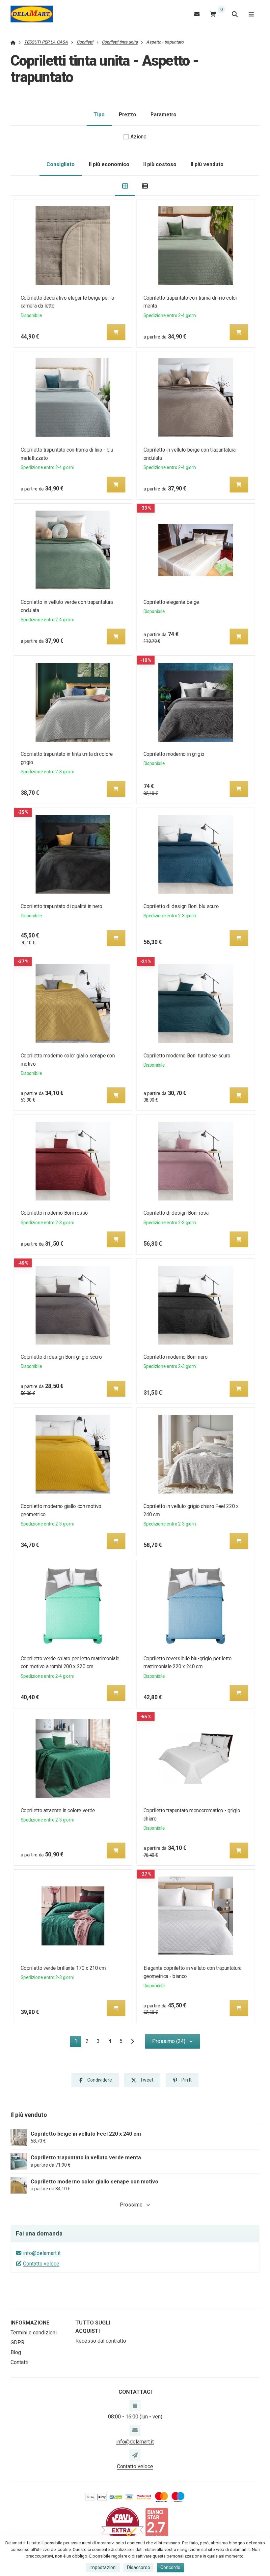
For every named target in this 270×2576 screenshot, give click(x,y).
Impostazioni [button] (103, 2567)
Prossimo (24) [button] (169, 2041)
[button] (116, 332)
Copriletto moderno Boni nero (175, 1357)
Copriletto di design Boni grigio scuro (61, 1357)
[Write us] (135, 2455)
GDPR (17, 2342)
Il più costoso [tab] (160, 164)
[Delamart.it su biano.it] (157, 2524)
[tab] (125, 186)
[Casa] (32, 14)
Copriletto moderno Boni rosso (54, 1213)
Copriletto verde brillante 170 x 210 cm (63, 1968)
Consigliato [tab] (61, 164)
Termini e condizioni (34, 2333)
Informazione (30, 2323)
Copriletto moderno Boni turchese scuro (187, 1056)
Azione (138, 137)
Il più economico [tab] (109, 164)
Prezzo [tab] (128, 115)
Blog (16, 2352)
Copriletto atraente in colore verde (58, 1810)
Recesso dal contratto (101, 2341)
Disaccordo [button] (139, 2567)
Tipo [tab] (99, 115)
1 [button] (78, 2043)
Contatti (19, 2362)
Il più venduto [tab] (207, 164)
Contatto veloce (41, 2264)
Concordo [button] (170, 2567)
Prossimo (131, 2205)
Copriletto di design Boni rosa (176, 1213)
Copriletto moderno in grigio (174, 754)
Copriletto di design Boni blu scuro (181, 906)
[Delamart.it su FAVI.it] (122, 2524)
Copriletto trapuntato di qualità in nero (62, 906)
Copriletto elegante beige (171, 602)
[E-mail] (197, 14)
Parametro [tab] (163, 115)
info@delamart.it (42, 2253)
